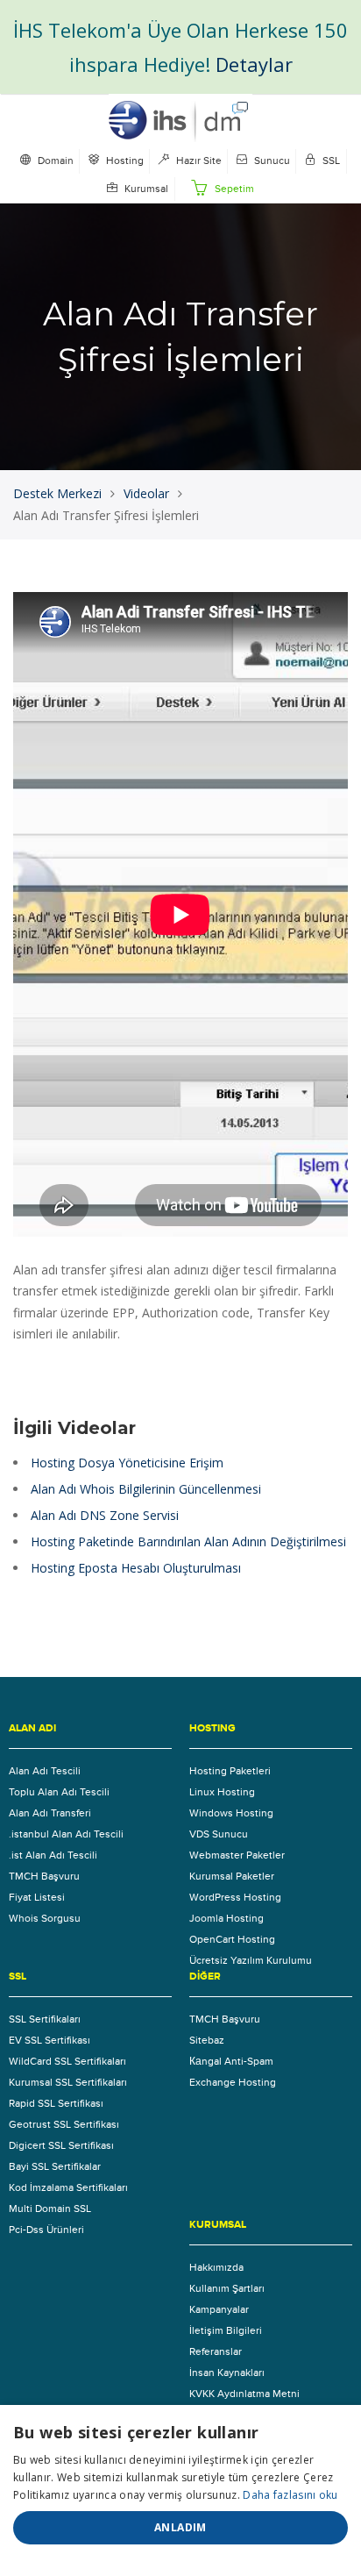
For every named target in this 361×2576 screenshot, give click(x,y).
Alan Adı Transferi (50, 1813)
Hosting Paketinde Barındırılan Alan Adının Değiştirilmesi (188, 1541)
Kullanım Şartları (227, 2288)
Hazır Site (198, 161)
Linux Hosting (222, 1792)
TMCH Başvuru (44, 1876)
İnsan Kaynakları (227, 2373)
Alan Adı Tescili (45, 1771)
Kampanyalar (219, 2309)
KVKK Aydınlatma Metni (244, 2394)
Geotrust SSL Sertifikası (64, 2124)
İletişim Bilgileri (226, 2330)
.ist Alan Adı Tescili (53, 1855)
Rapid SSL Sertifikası (56, 2103)
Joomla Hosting (227, 1918)
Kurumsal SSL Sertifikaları (68, 2082)
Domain (54, 161)
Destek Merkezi (57, 493)
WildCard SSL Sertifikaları (67, 2061)
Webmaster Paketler (237, 1855)
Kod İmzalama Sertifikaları (68, 2187)
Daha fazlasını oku (290, 2495)
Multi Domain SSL (50, 2209)
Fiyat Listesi (37, 1897)
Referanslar (216, 2351)
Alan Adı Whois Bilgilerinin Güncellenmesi (146, 1489)
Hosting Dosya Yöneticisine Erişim (127, 1463)
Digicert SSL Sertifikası (61, 2145)
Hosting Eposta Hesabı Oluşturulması (136, 1568)
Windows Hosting (231, 1813)
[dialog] (180, 2490)
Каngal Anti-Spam (231, 2061)
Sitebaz (207, 2040)
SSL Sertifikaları (45, 2019)
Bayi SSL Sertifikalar (55, 2166)
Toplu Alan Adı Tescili (59, 1792)
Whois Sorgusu (45, 1918)
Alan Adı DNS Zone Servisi (105, 1515)
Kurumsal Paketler (232, 1876)
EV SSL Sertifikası (50, 2040)
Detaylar (254, 64)
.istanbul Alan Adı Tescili (66, 1834)
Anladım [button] (180, 2527)
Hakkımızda (216, 2267)
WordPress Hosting (235, 1897)
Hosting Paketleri (230, 1771)
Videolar (146, 493)
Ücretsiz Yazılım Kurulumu (251, 1960)
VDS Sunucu (219, 1834)
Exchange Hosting (233, 2082)
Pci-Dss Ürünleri (46, 2230)
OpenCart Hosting (232, 1939)
